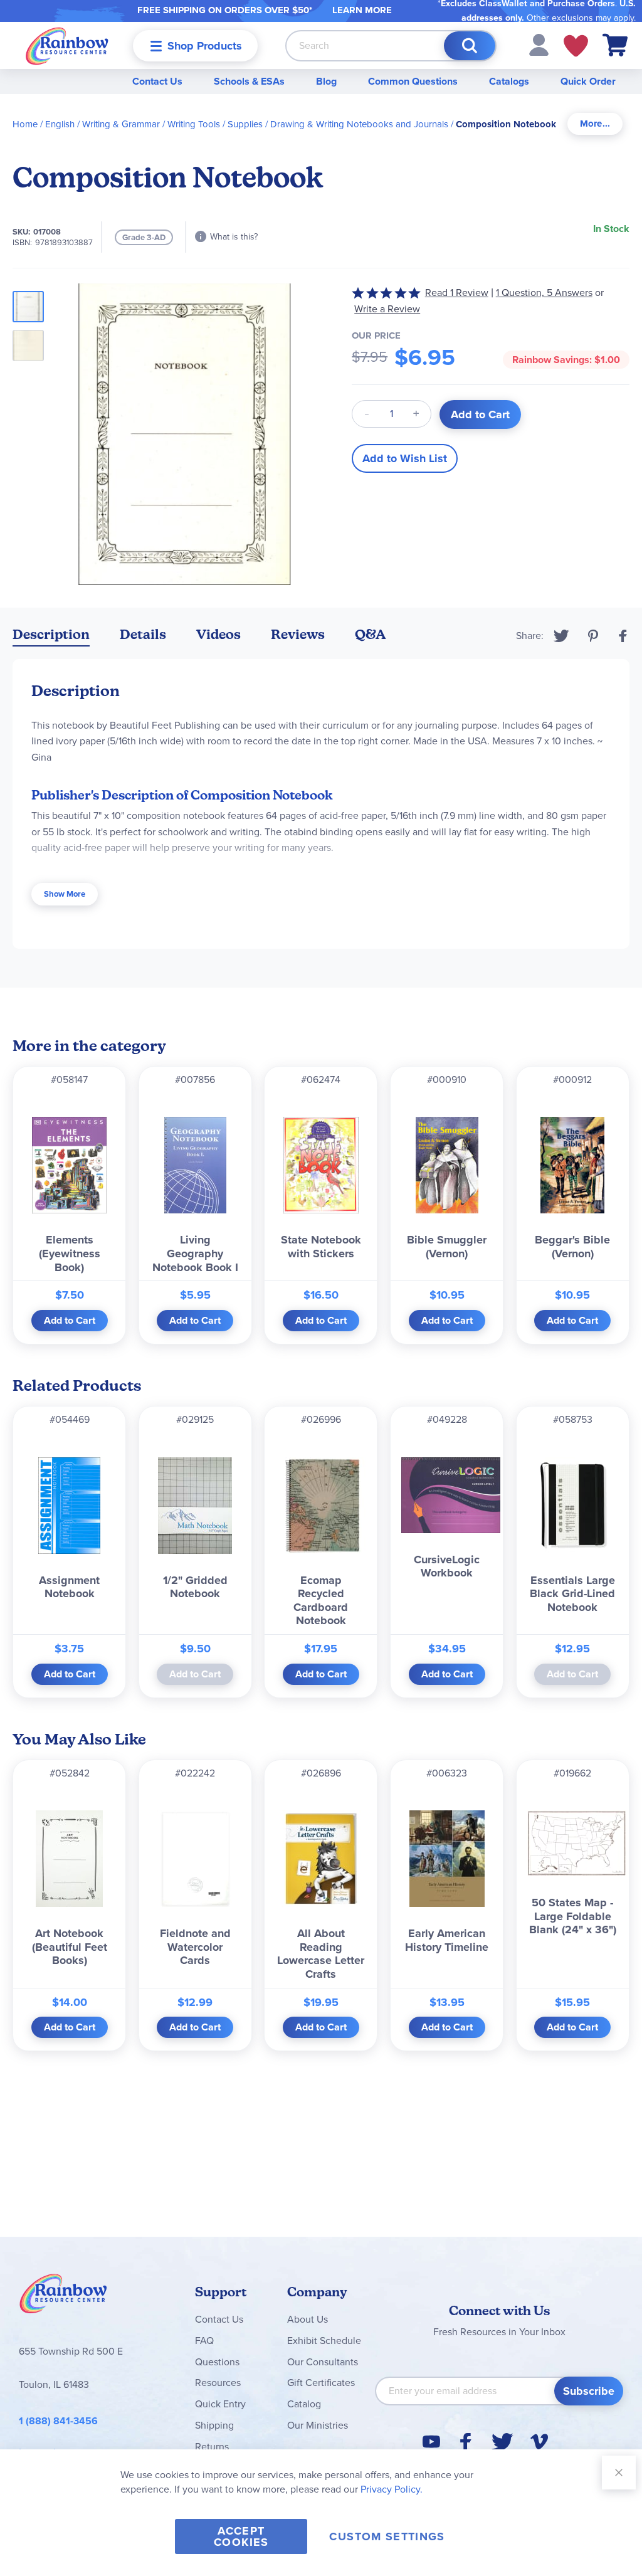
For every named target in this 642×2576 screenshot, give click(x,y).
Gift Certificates (321, 2383)
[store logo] (67, 45)
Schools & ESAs (249, 81)
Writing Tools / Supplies (215, 124)
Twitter (561, 636)
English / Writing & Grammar (103, 124)
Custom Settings (387, 2536)
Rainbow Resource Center (63, 2297)
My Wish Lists (576, 46)
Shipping (214, 2425)
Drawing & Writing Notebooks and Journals (359, 124)
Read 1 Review (457, 293)
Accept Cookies (241, 2536)
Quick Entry (220, 2404)
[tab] (595, 124)
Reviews (298, 634)
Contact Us (157, 81)
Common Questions (413, 81)
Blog (326, 81)
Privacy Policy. (392, 2489)
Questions (217, 2362)
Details (143, 634)
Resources (218, 2383)
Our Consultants (323, 2362)
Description (51, 634)
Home (25, 124)
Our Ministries (318, 2425)
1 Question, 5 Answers (544, 293)
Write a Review (387, 309)
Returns (212, 2447)
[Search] (470, 46)
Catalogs (509, 81)
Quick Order (588, 81)
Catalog (304, 2404)
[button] (539, 44)
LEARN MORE (362, 10)
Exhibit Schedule (324, 2341)
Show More (65, 894)
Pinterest (593, 636)
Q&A (371, 634)
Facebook (623, 636)
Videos (218, 634)
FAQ (204, 2341)
